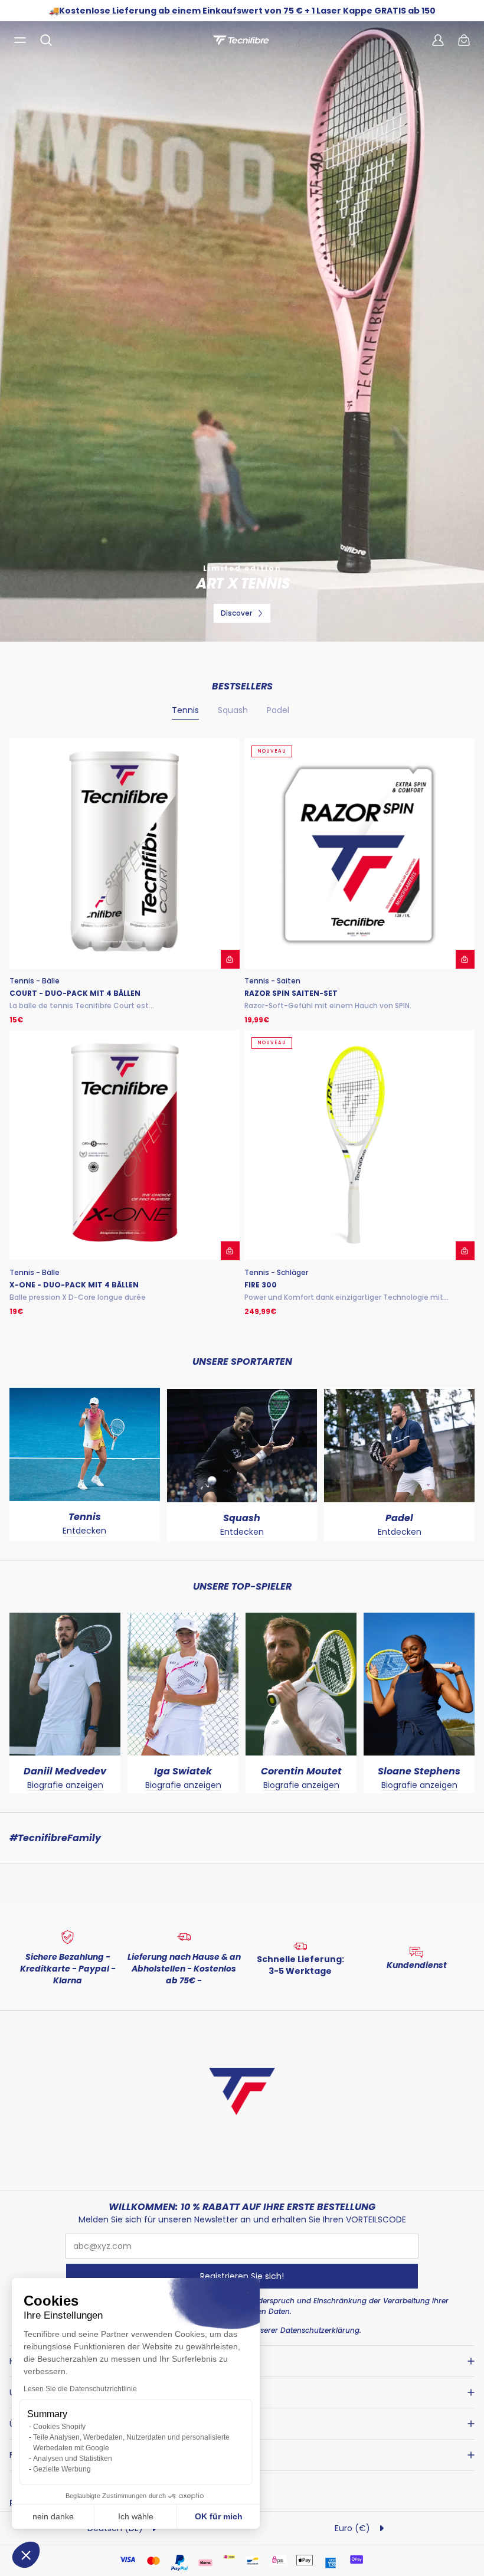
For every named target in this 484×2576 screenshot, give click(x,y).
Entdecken (84, 1531)
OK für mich (219, 2516)
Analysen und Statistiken (73, 2459)
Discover (236, 613)
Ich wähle (136, 2516)
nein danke (53, 2516)
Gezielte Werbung (62, 2469)
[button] (26, 2555)
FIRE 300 (261, 1285)
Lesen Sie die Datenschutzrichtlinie (80, 2389)
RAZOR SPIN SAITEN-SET (291, 993)
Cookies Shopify (59, 2427)
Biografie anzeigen (65, 1785)
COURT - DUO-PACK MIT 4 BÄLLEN (75, 993)
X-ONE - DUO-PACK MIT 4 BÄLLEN (74, 1285)
